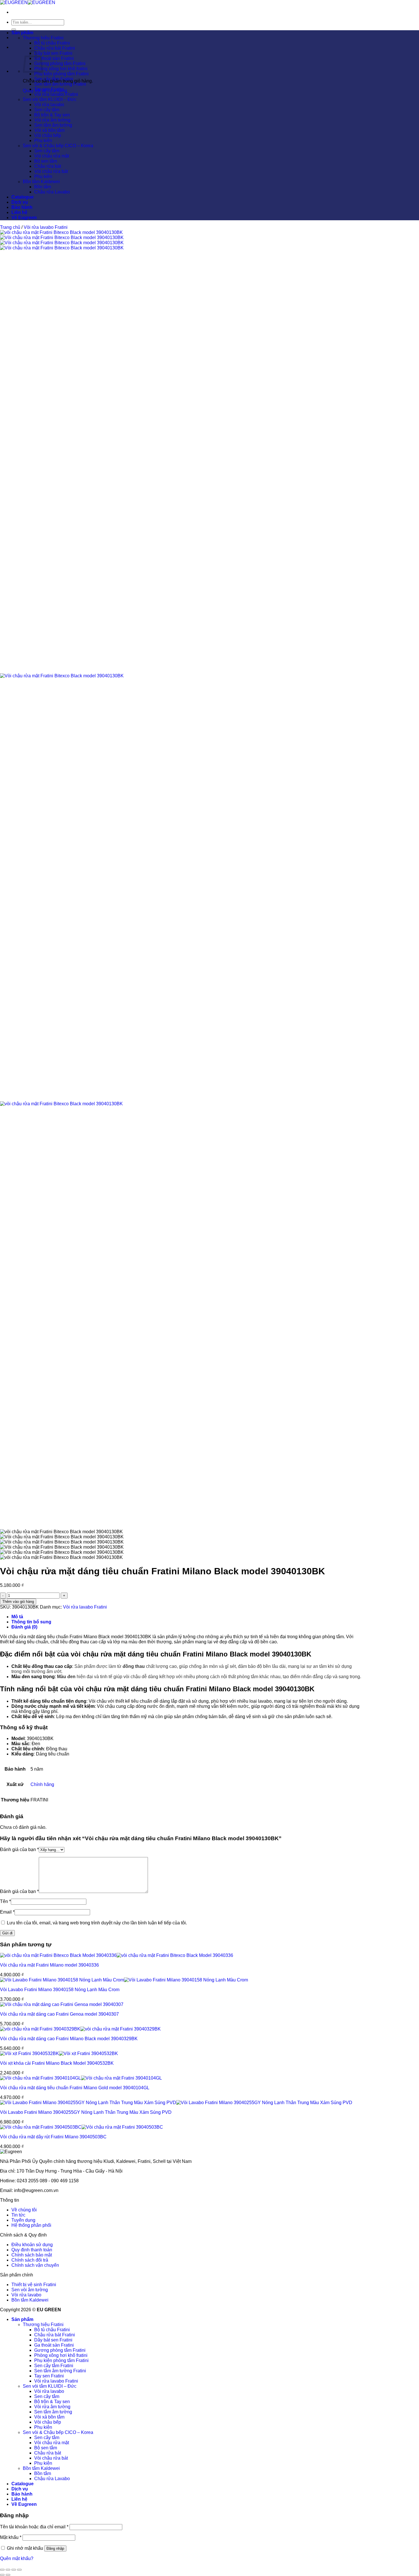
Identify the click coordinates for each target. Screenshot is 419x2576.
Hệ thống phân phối (31, 2225)
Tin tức (18, 2215)
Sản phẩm (22, 33)
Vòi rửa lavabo (49, 105)
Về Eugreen (24, 218)
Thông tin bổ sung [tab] (31, 1622)
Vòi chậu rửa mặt (52, 156)
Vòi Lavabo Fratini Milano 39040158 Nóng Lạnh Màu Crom (60, 1990)
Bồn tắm (43, 187)
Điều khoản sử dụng (32, 2245)
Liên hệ (19, 212)
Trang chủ (10, 227)
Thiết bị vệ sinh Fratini (34, 2285)
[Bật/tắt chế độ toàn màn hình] (8, 2570)
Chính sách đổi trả (30, 2260)
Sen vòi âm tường (30, 2290)
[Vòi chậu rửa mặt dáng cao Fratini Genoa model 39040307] (62, 2004)
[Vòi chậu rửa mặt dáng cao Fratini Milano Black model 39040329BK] (80, 2029)
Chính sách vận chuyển (35, 2265)
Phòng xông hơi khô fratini (61, 69)
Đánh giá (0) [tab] (24, 1627)
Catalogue (23, 197)
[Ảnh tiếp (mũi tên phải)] (8, 2575)
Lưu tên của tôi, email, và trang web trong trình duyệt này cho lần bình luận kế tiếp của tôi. (97, 1923)
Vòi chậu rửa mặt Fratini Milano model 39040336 (49, 1965)
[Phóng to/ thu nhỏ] (2, 2570)
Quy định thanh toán (32, 2250)
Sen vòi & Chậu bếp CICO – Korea (58, 146)
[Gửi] (14, 29)
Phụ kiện (43, 141)
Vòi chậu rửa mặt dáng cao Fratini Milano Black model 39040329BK (69, 2039)
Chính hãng (42, 1784)
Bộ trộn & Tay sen (52, 115)
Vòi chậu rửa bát (51, 171)
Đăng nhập (55, 2548)
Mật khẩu (11, 2537)
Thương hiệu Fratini (43, 38)
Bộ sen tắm (46, 161)
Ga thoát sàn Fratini (54, 58)
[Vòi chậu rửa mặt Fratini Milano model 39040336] (117, 1955)
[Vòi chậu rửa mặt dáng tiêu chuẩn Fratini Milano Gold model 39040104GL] (81, 2078)
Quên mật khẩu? (17, 2558)
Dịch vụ (20, 202)
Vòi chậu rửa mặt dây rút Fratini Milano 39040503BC (53, 2137)
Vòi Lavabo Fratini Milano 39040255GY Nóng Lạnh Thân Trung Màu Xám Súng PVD (86, 2112)
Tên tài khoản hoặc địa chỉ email (34, 2527)
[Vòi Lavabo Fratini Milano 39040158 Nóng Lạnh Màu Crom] (124, 1980)
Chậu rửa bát (48, 166)
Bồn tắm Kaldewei (41, 182)
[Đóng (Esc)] (19, 2570)
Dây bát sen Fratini (53, 53)
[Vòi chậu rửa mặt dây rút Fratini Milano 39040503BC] (82, 2127)
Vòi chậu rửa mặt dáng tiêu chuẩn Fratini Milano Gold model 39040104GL (75, 2088)
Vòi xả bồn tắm (49, 130)
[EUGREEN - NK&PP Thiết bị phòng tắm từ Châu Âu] (28, 2)
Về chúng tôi (24, 2210)
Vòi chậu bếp (48, 135)
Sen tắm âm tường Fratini (60, 84)
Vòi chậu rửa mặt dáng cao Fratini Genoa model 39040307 (59, 2014)
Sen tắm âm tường (53, 125)
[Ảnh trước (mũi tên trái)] (2, 2575)
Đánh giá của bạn (19, 1849)
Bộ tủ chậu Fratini (52, 43)
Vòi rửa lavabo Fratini (56, 94)
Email (7, 1912)
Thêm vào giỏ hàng (18, 1602)
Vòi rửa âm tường (52, 120)
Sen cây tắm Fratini (54, 79)
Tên (5, 1901)
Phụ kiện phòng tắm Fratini (61, 74)
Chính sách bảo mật (32, 2255)
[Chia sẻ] (14, 2570)
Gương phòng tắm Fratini (60, 63)
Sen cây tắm (47, 110)
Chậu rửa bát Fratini (55, 48)
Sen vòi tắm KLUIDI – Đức (50, 99)
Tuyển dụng (23, 2220)
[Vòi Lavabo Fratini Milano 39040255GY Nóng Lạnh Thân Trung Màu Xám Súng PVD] (176, 2103)
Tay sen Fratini (49, 89)
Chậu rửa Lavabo (52, 192)
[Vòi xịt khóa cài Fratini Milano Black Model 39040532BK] (59, 2053)
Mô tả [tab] (17, 1617)
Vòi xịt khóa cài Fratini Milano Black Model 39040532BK (57, 2063)
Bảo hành (22, 207)
